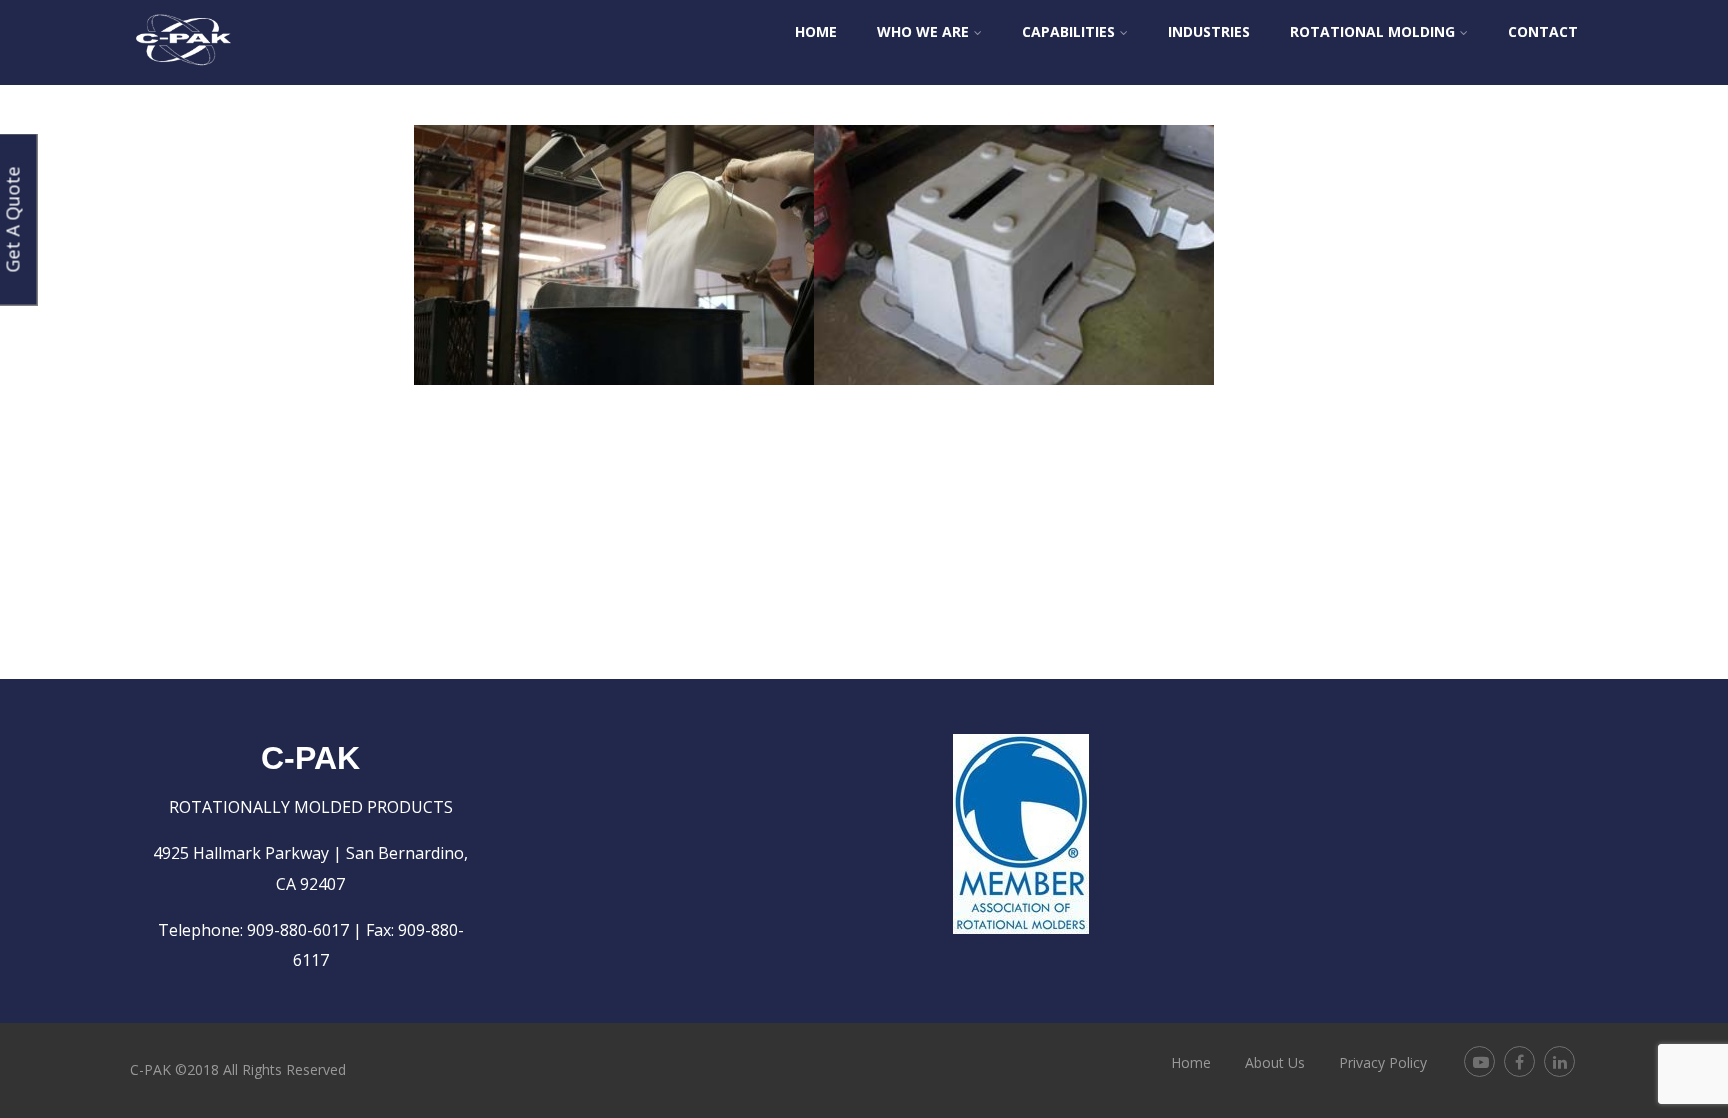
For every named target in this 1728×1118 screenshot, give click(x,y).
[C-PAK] (183, 74)
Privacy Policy (1383, 1062)
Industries (1209, 31)
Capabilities (1068, 31)
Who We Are (923, 31)
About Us (1275, 1062)
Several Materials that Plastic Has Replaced (614, 178)
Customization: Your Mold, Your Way (1014, 178)
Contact (1543, 31)
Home (816, 31)
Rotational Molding (1372, 31)
